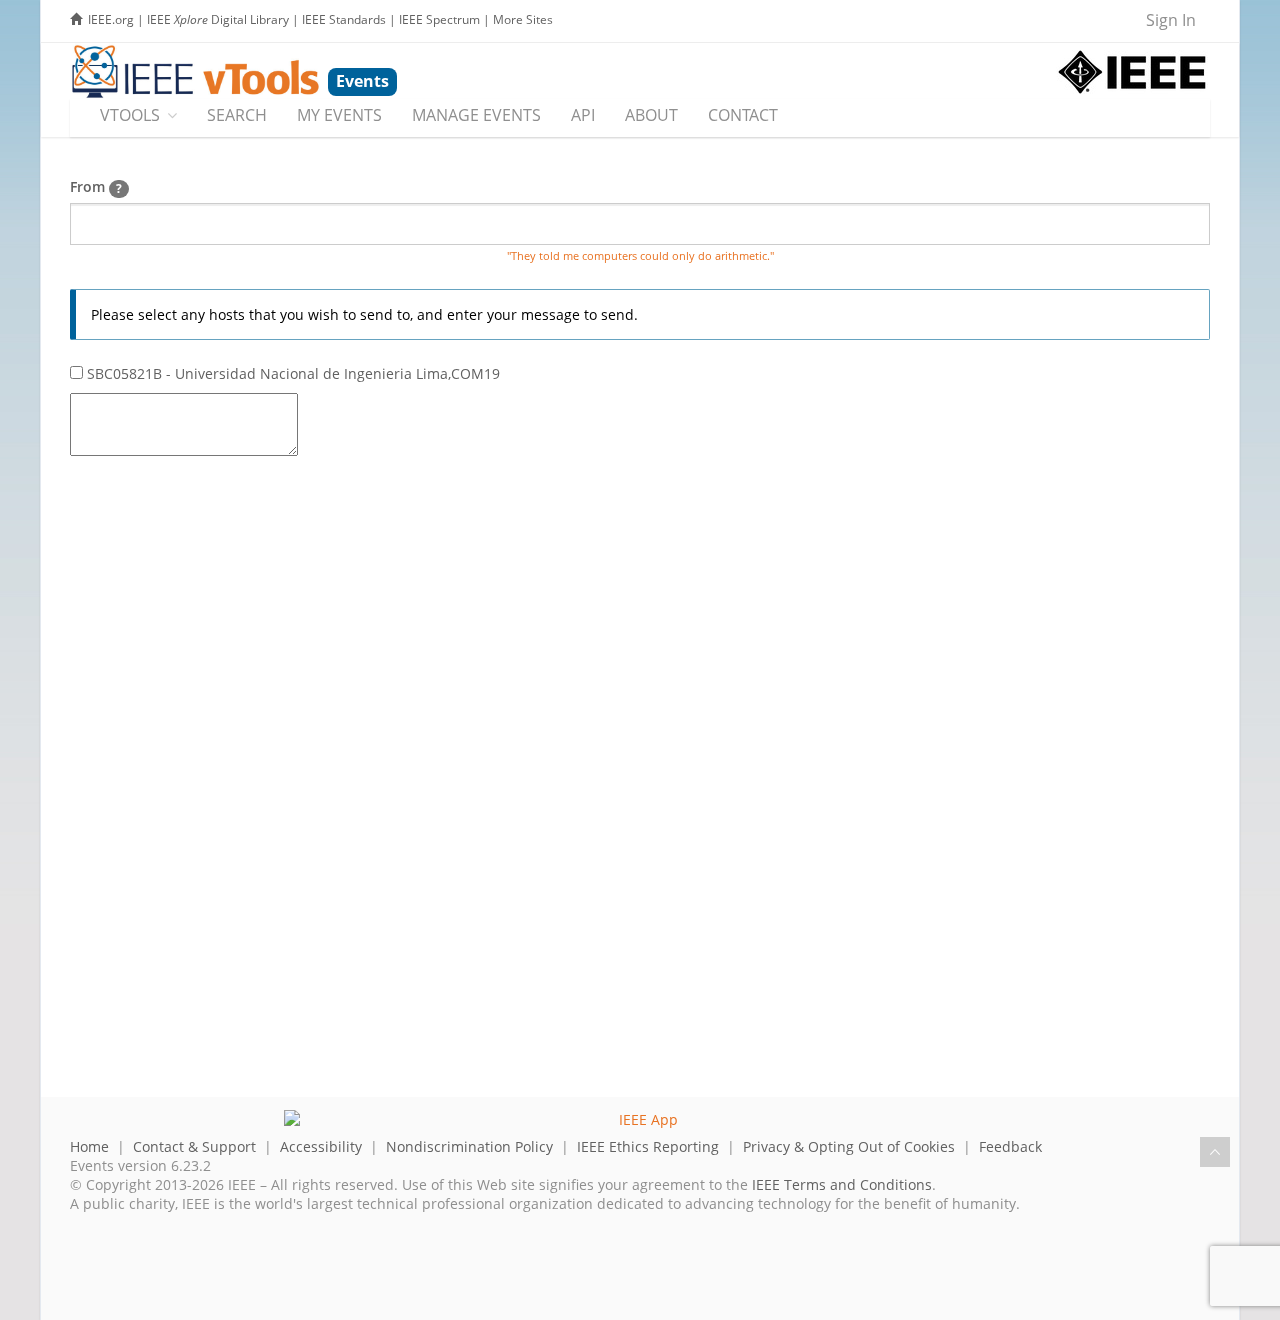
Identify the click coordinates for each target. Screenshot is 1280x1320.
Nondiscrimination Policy (469, 1146)
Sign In (1171, 20)
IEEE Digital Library (218, 19)
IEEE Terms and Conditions (842, 1184)
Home (89, 1146)
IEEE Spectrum (439, 19)
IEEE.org (111, 19)
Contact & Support (194, 1146)
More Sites (523, 19)
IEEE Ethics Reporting (648, 1146)
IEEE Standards (344, 19)
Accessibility (321, 1146)
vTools (130, 115)
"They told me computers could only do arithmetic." (640, 256)
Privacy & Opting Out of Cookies (849, 1146)
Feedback (1010, 1146)
